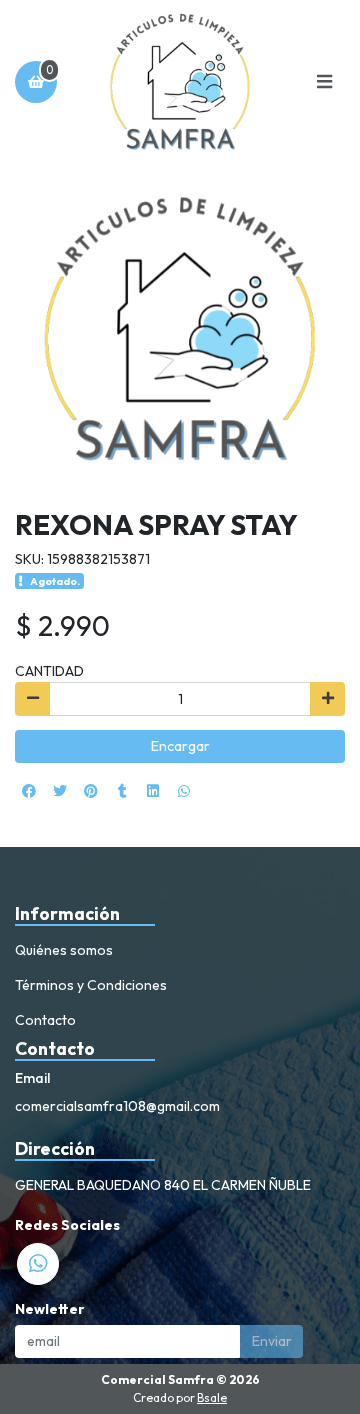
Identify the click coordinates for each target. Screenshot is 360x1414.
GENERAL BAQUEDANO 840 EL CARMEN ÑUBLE (163, 1185)
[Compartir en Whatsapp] (184, 791)
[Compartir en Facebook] (29, 791)
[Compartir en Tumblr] (122, 791)
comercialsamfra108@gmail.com (117, 1106)
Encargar (180, 746)
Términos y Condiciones (91, 985)
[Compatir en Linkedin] (153, 791)
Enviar (272, 1341)
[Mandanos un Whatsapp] (38, 1264)
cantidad (49, 671)
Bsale (212, 1397)
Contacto (45, 1020)
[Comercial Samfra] (180, 82)
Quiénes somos (64, 950)
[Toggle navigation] (324, 82)
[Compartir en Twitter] (60, 791)
